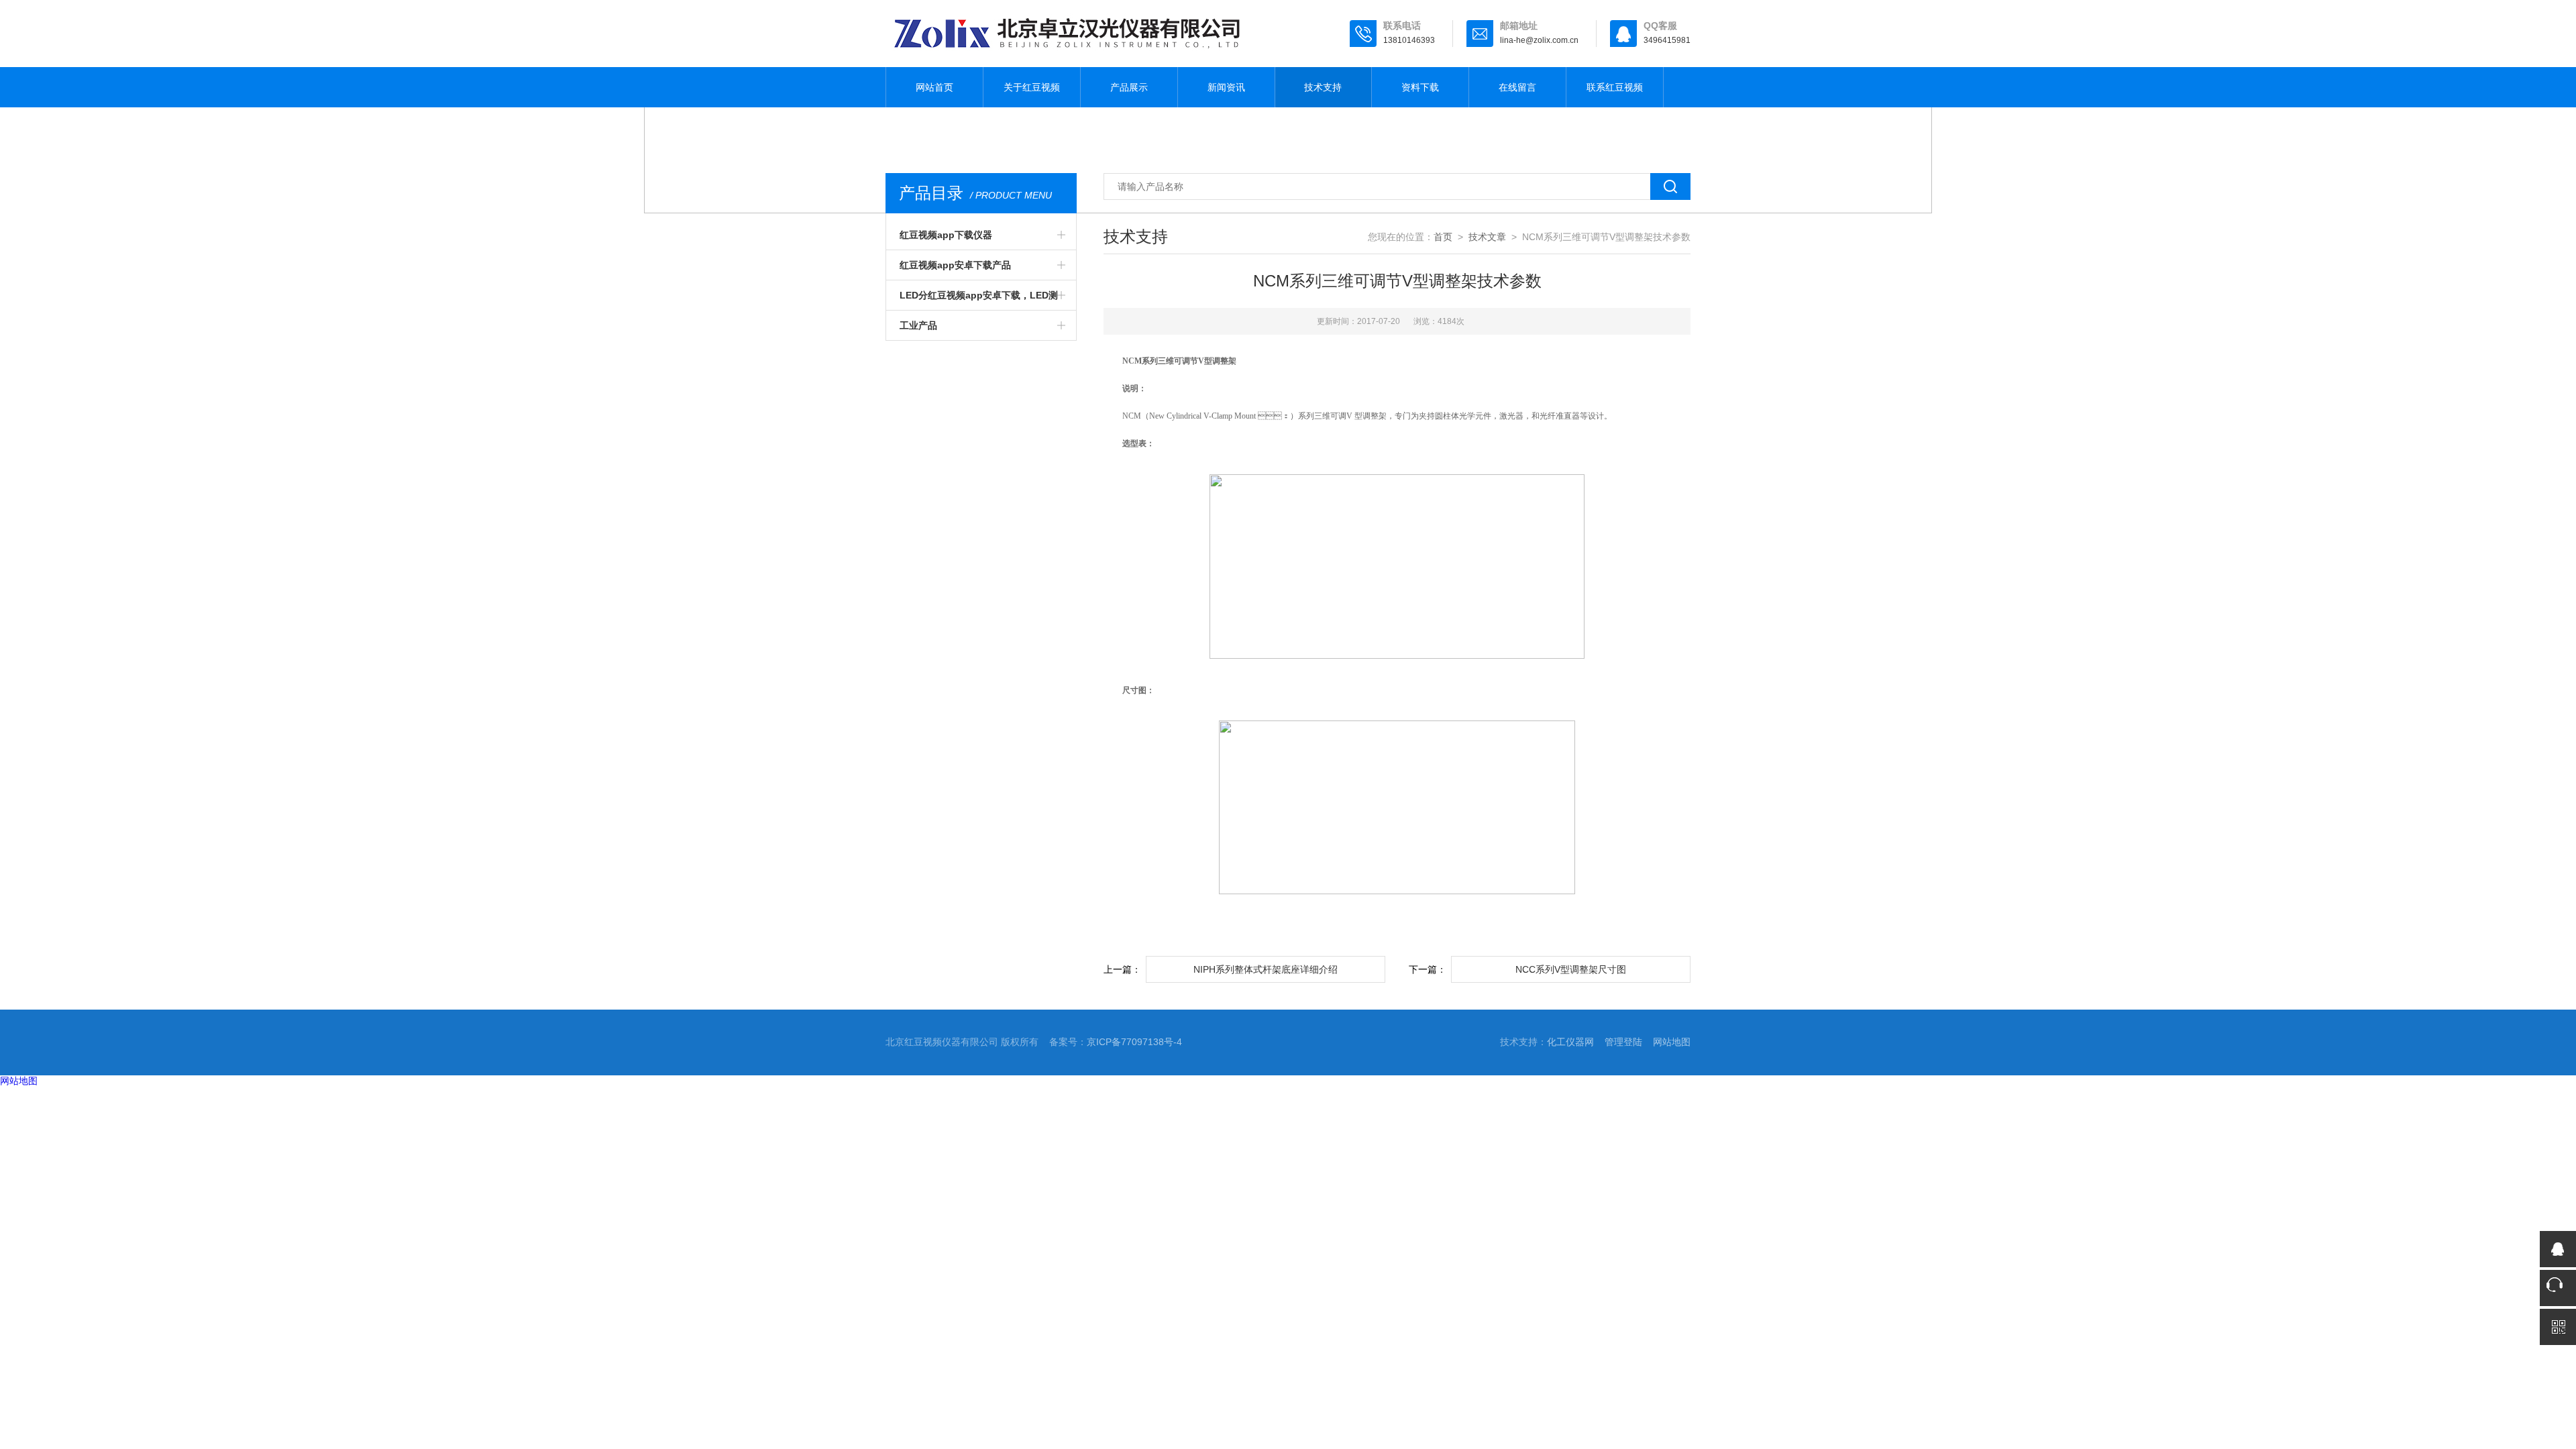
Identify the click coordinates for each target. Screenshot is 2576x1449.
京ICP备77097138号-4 (1134, 1042)
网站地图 (1672, 1042)
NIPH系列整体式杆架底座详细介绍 (1266, 969)
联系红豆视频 (1615, 87)
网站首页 (934, 87)
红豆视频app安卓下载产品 (955, 265)
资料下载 (1420, 87)
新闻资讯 (1226, 87)
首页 (1443, 237)
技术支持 (1323, 87)
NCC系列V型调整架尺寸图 (1571, 969)
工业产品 (918, 325)
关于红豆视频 (1032, 87)
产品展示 (1129, 87)
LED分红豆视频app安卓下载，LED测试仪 (979, 300)
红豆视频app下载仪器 (946, 235)
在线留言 (1517, 87)
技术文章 (1487, 237)
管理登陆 (1623, 1042)
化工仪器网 (1570, 1042)
